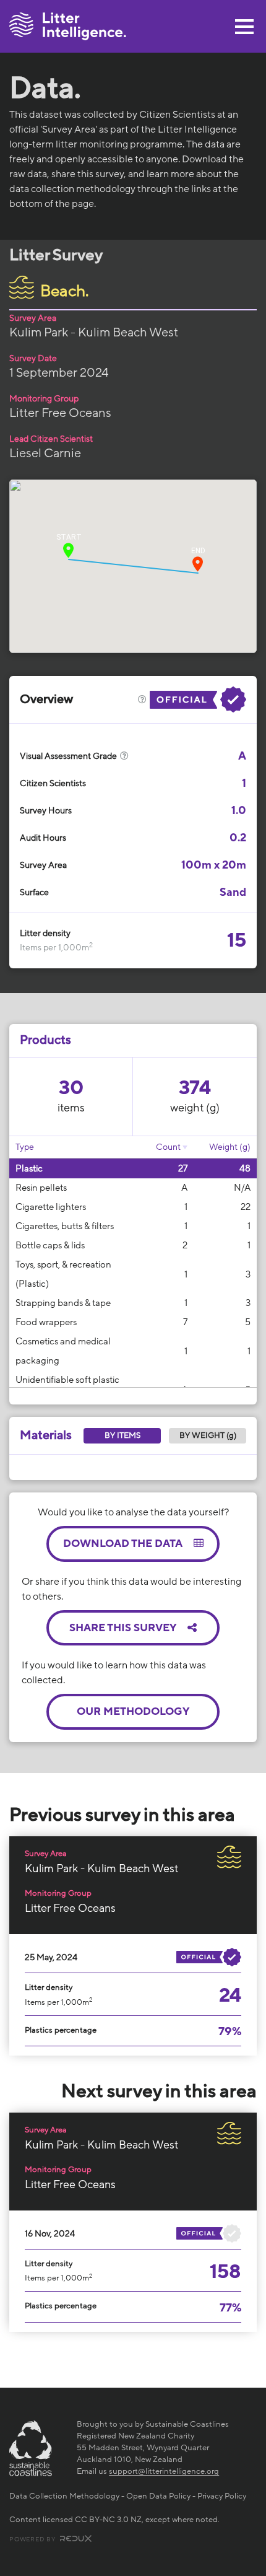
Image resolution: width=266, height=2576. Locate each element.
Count (168, 1147)
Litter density (45, 933)
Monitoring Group (44, 399)
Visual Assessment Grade (69, 756)
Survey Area (33, 318)
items (71, 1108)
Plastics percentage (61, 2030)
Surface (34, 892)
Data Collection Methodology (64, 2496)
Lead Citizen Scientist (51, 439)
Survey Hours (46, 811)
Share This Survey (124, 1628)
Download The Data (124, 1544)
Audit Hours (43, 838)
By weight (208, 1435)
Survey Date (33, 358)
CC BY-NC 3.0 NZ (108, 2520)
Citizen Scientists (53, 783)
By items (122, 1435)
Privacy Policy (222, 2496)
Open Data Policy (158, 2496)
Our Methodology (133, 1711)
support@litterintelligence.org (164, 2471)
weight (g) (195, 1108)
